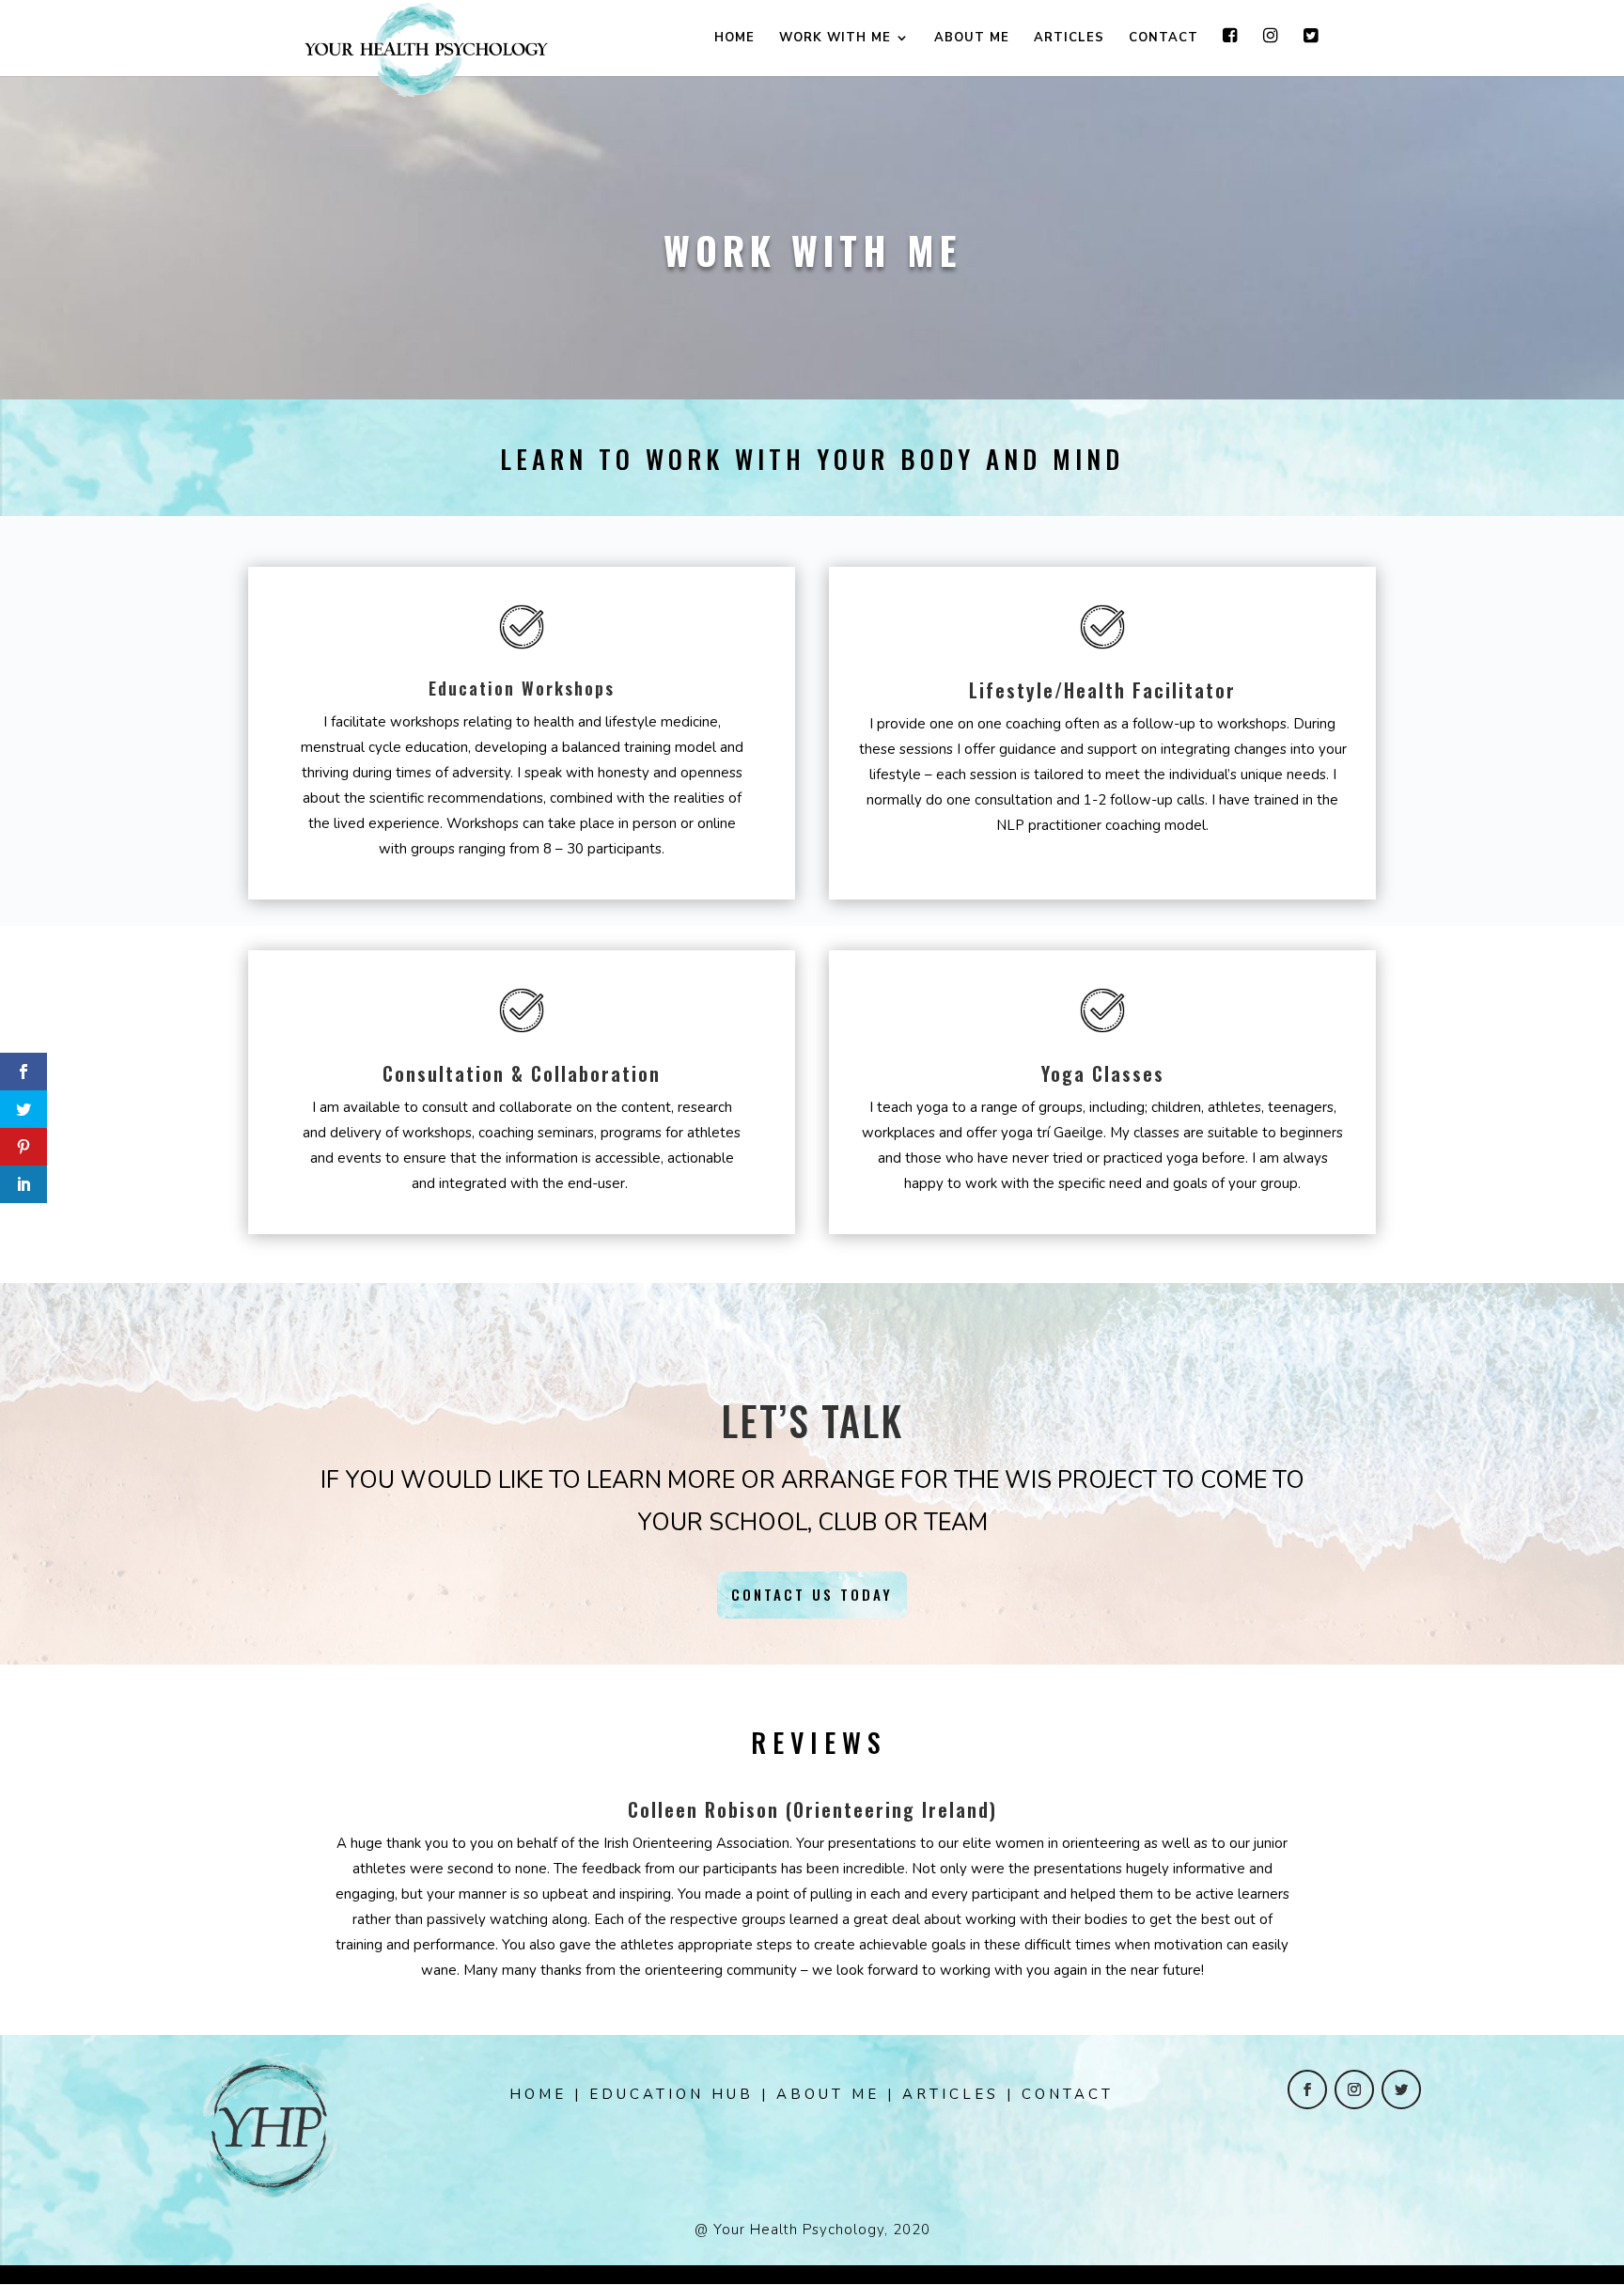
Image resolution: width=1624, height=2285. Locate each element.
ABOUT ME (828, 2094)
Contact (1163, 39)
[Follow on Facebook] (1307, 2089)
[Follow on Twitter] (1401, 2089)
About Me (972, 39)
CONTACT (1068, 2094)
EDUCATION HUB (671, 2094)
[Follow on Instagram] (1354, 2089)
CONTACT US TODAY (812, 1594)
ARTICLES (951, 2094)
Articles (1069, 39)
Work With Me (835, 39)
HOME (538, 2094)
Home (734, 39)
